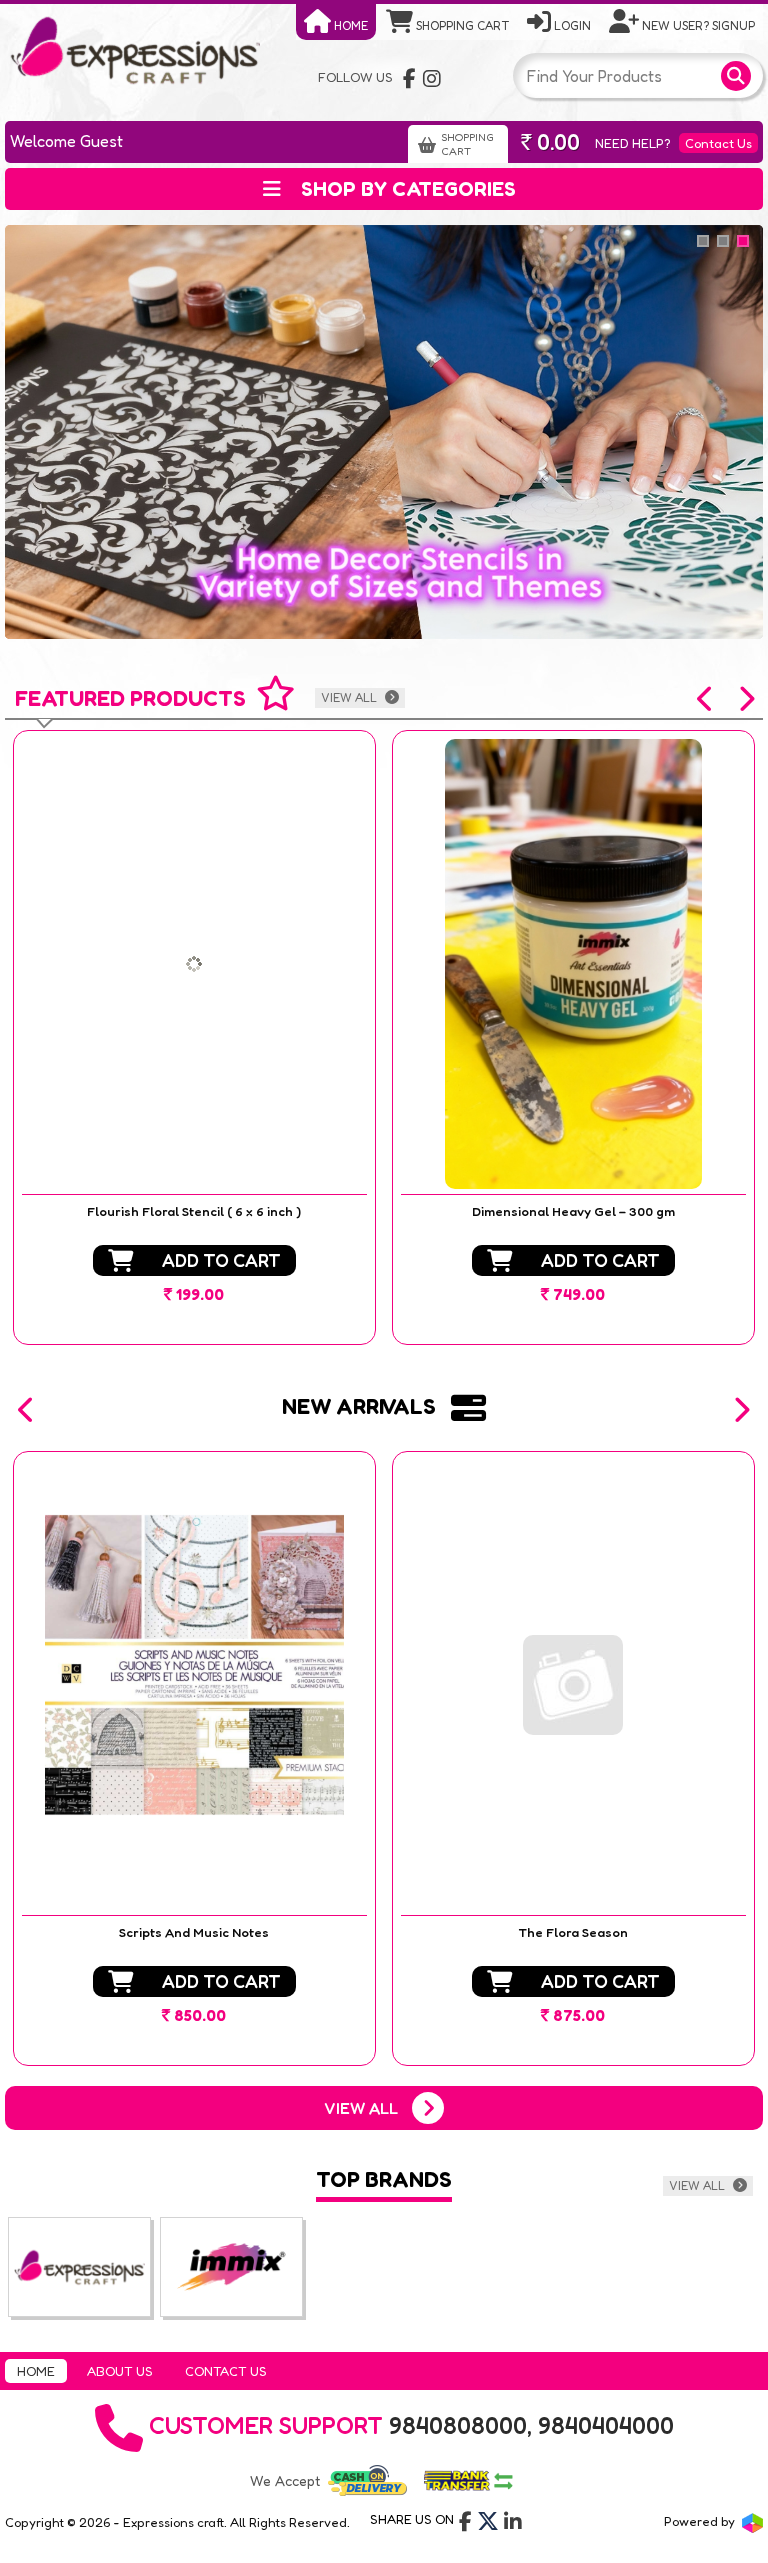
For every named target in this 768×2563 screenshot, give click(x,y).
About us (120, 2371)
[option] (194, 1037)
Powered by (701, 2521)
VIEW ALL (350, 697)
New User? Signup (697, 25)
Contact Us (718, 143)
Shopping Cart (461, 25)
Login (571, 25)
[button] (706, 699)
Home (349, 25)
